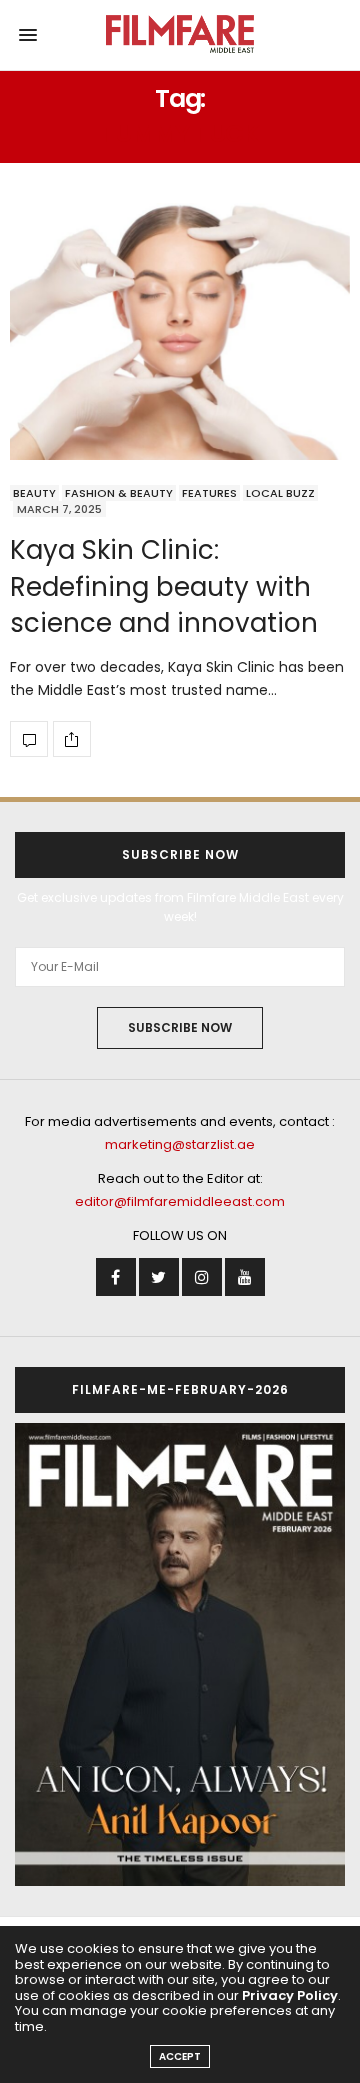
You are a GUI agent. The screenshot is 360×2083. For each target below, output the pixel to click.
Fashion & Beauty (119, 493)
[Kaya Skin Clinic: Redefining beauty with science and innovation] (180, 331)
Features (209, 493)
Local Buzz (280, 493)
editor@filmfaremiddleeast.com (180, 1201)
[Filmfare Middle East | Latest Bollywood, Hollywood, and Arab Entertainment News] (180, 35)
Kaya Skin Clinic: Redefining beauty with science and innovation (164, 586)
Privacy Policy (290, 1995)
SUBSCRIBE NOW (180, 1027)
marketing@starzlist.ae (180, 1144)
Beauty (34, 493)
